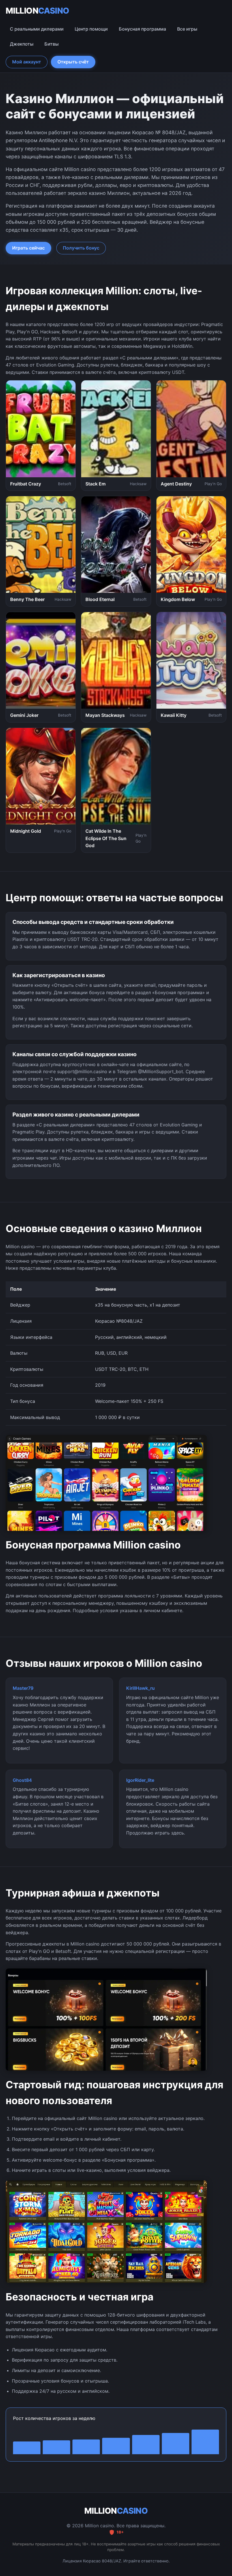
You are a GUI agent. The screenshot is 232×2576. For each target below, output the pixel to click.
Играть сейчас (28, 248)
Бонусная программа (142, 29)
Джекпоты (22, 44)
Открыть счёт (73, 62)
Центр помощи (91, 29)
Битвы (51, 44)
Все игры (187, 29)
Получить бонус (81, 248)
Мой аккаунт (27, 62)
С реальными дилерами (37, 29)
